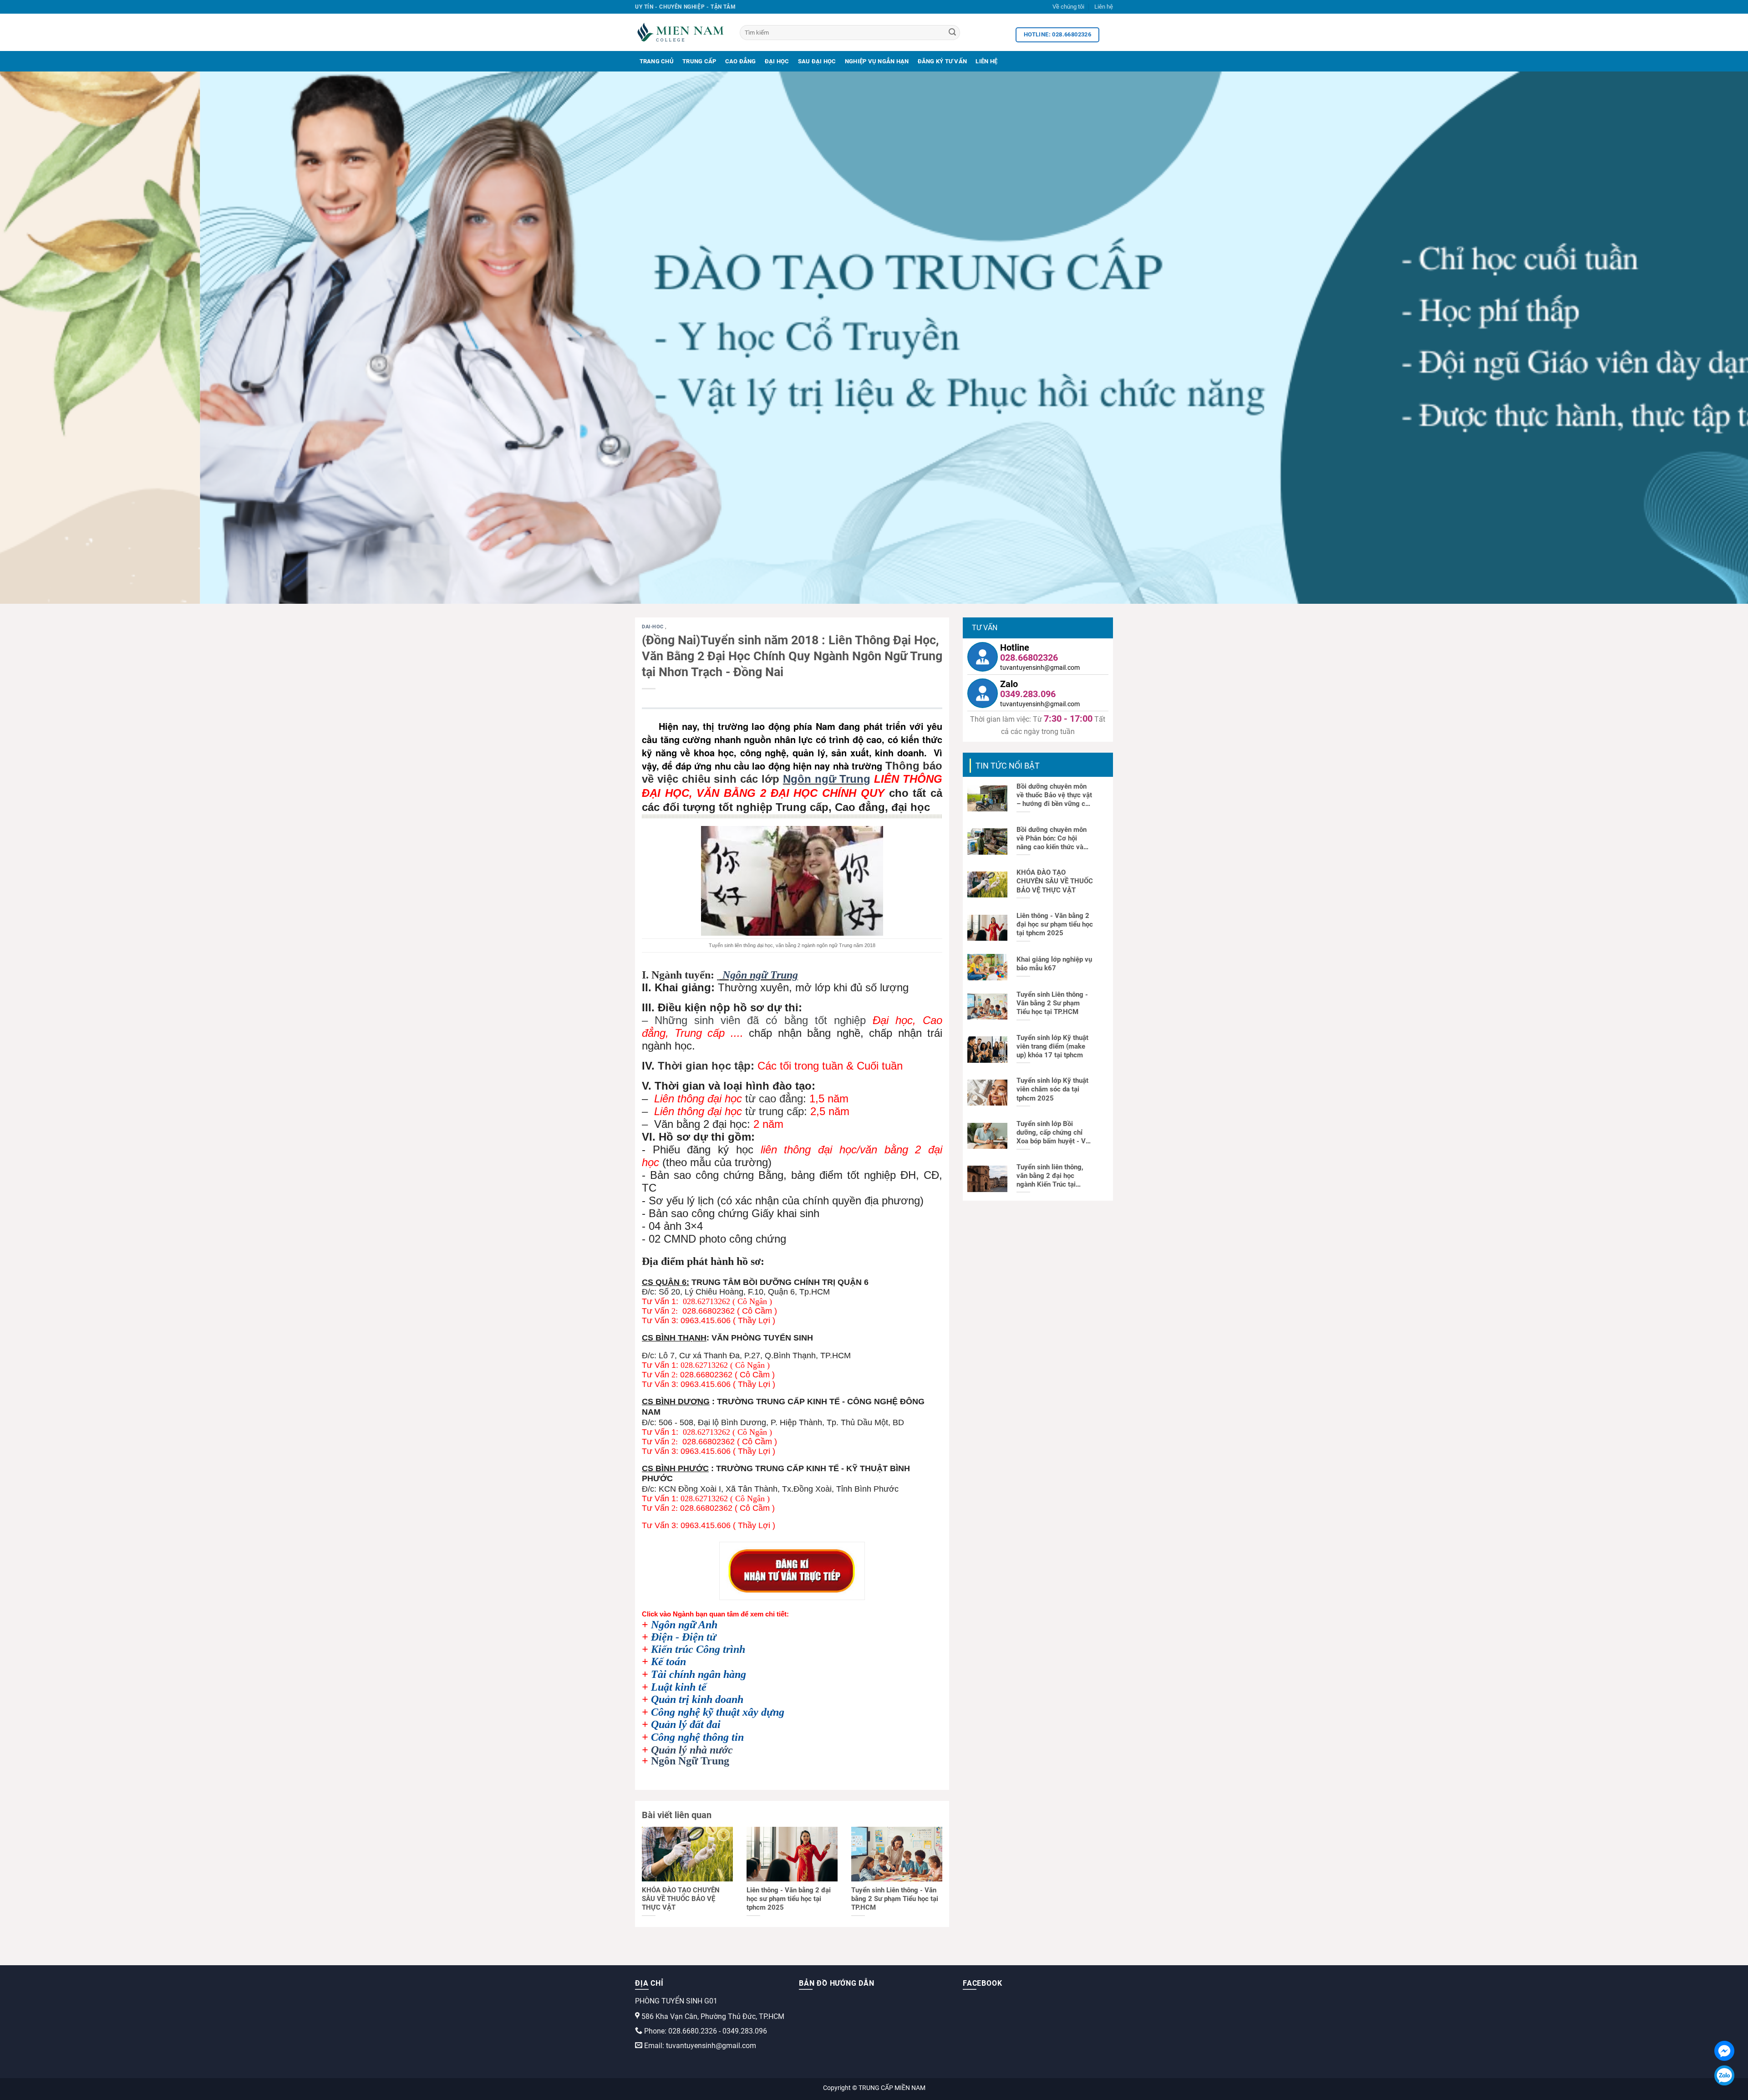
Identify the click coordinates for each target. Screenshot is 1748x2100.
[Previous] (46, 338)
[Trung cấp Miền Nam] (681, 32)
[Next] (1702, 338)
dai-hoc (653, 627)
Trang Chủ (657, 61)
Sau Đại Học (817, 61)
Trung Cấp (699, 61)
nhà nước (711, 1750)
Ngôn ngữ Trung (827, 779)
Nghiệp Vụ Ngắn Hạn (877, 61)
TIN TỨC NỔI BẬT (1008, 766)
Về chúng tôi (1068, 7)
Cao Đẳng (741, 61)
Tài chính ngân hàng (699, 1674)
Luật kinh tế (679, 1687)
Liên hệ (1104, 7)
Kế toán (668, 1662)
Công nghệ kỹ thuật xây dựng (718, 1712)
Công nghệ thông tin (697, 1737)
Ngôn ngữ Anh (684, 1625)
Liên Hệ (986, 61)
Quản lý (670, 1750)
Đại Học (777, 61)
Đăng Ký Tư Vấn (943, 61)
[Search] (952, 33)
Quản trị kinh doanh (697, 1699)
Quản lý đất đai (686, 1724)
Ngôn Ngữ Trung (690, 1761)
